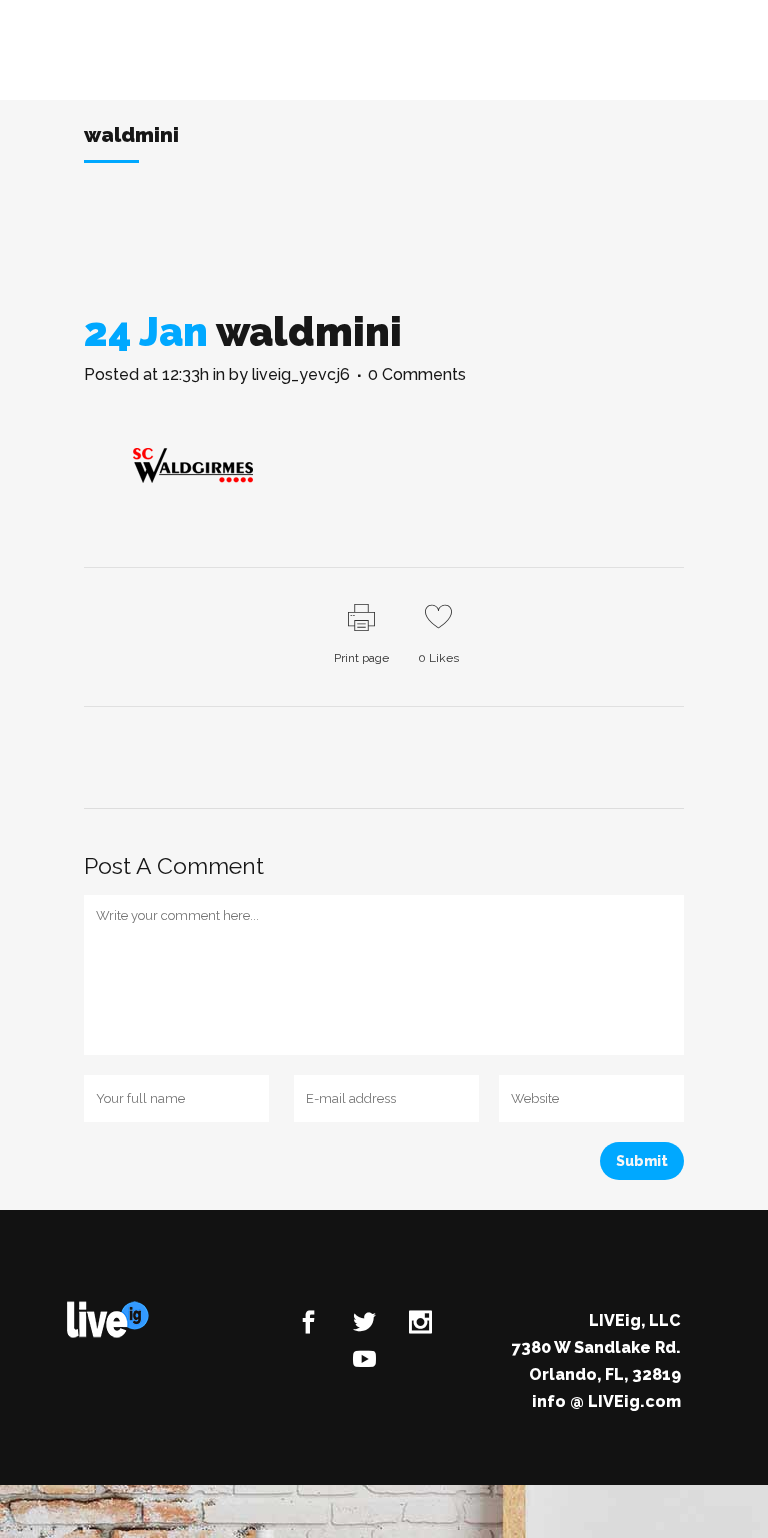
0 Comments (417, 374)
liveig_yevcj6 (301, 374)
